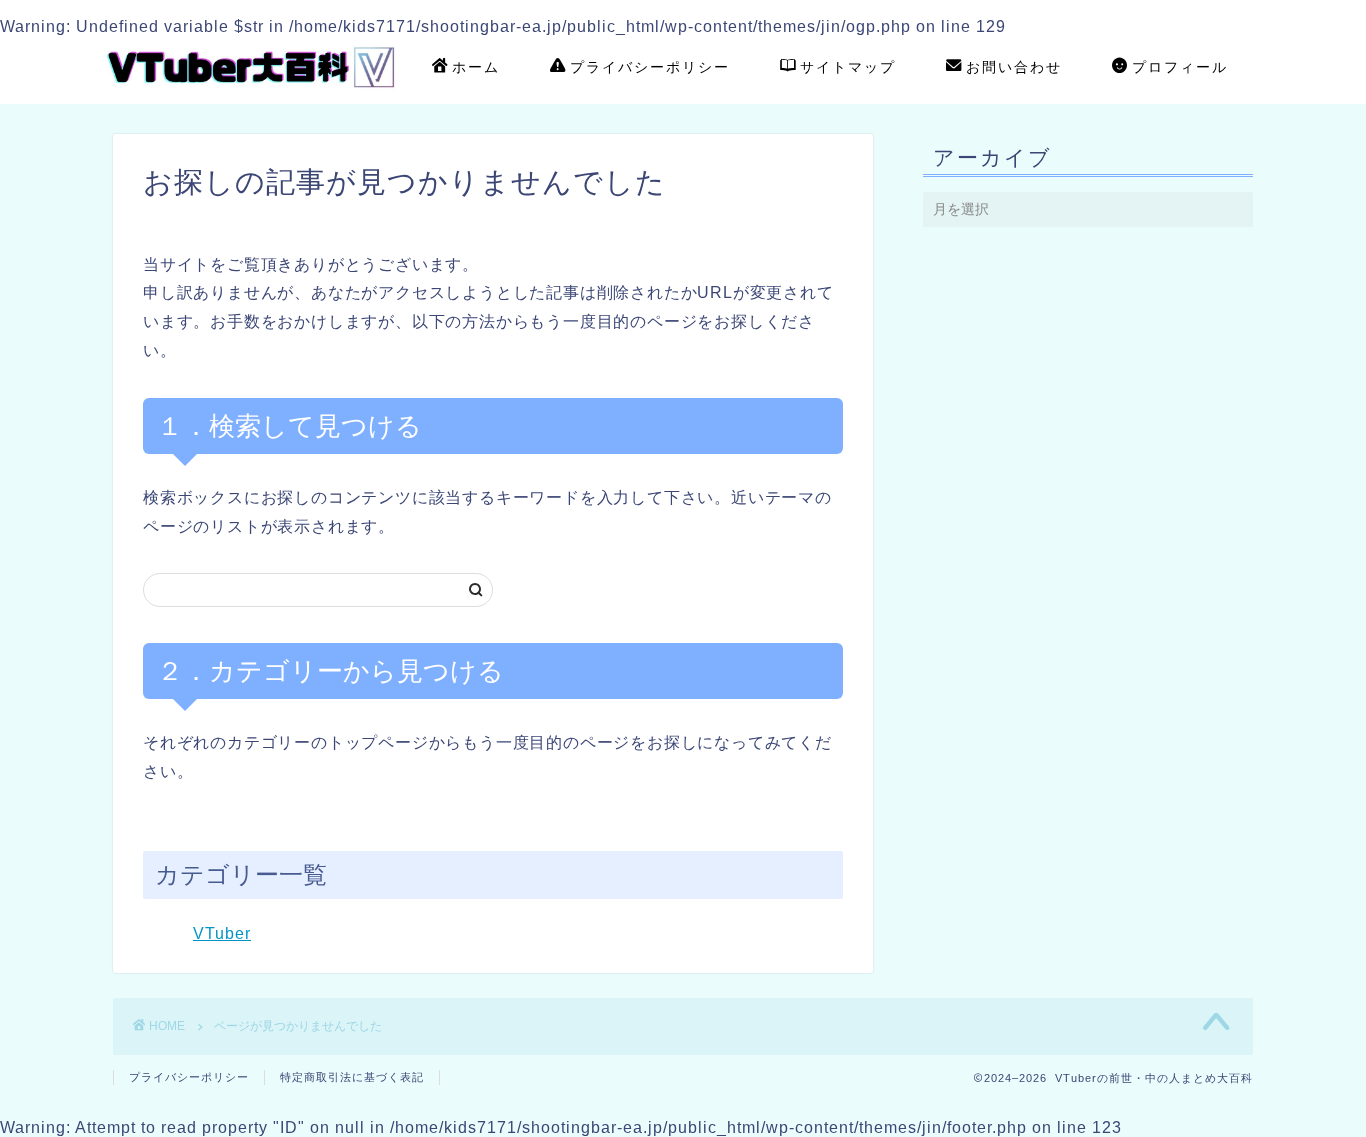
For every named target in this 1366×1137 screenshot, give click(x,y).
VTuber (222, 933)
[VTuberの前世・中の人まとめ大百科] (253, 94)
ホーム (476, 67)
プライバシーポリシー (650, 67)
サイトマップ (848, 67)
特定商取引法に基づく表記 (352, 1077)
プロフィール (1180, 67)
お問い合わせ (1014, 67)
